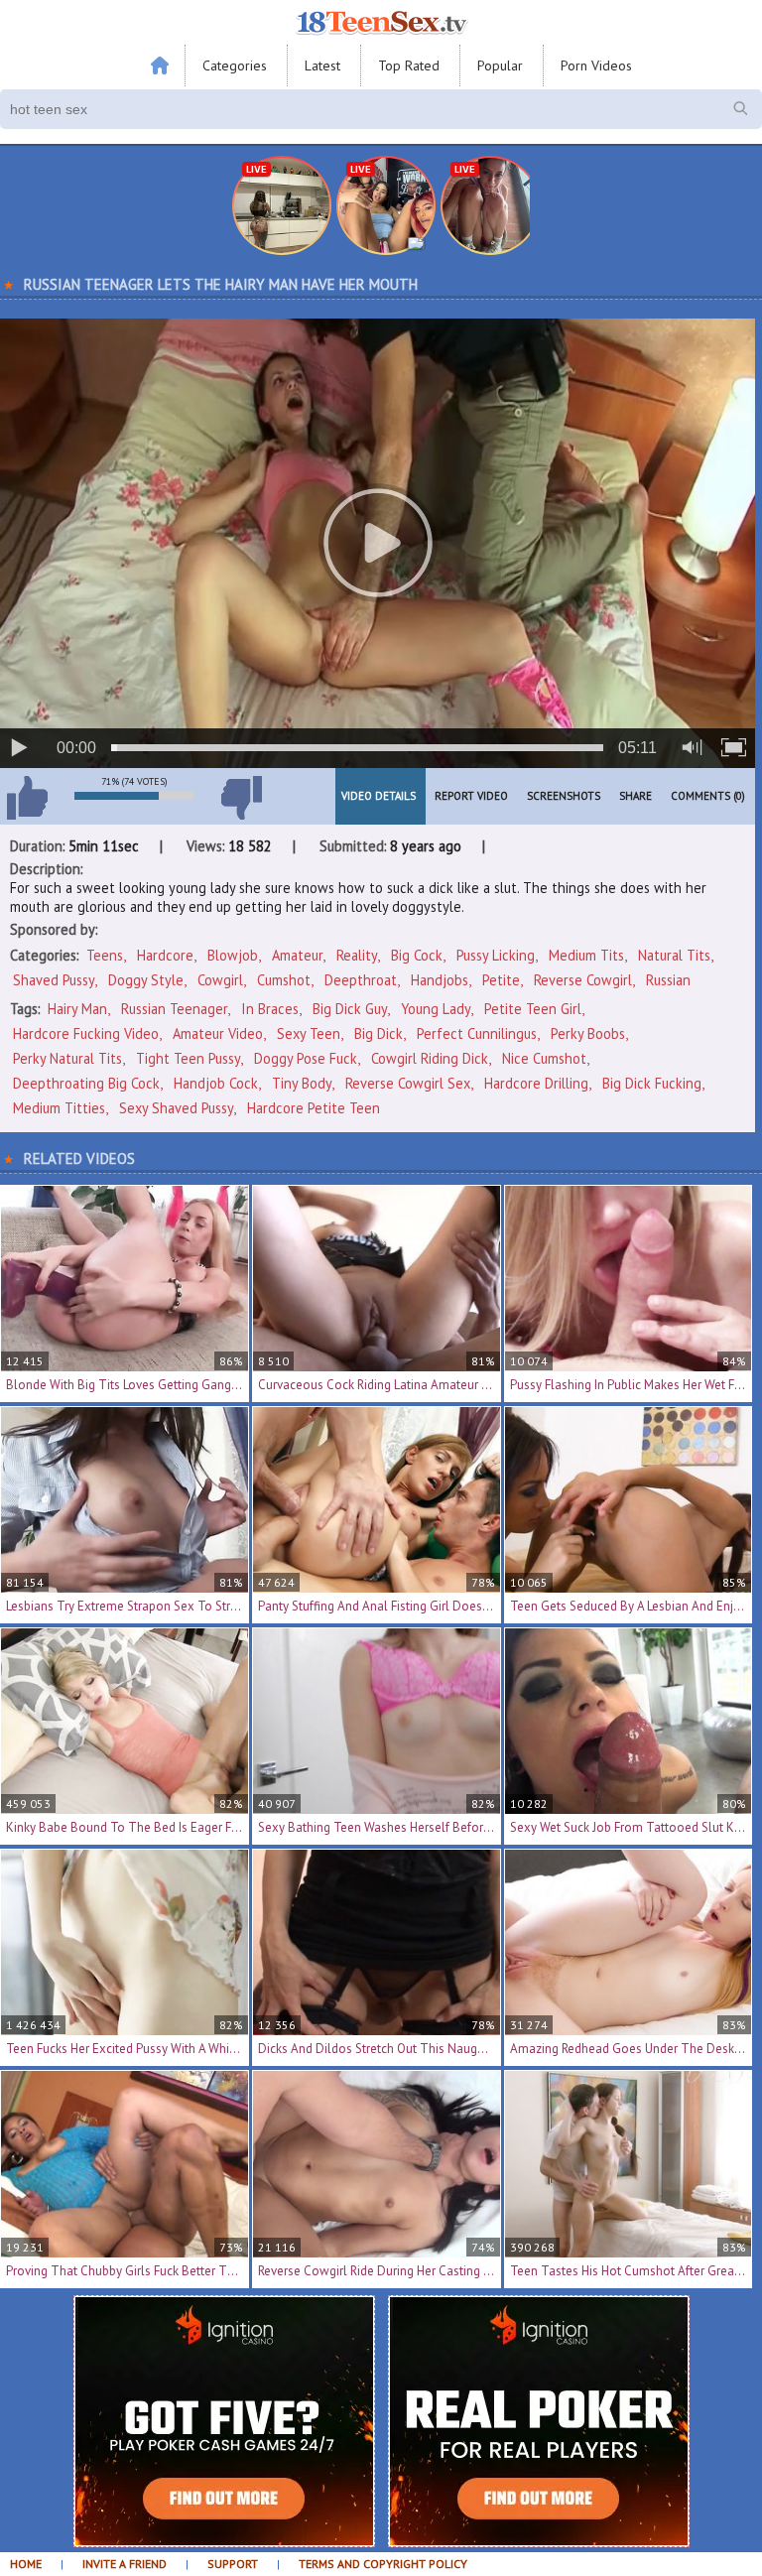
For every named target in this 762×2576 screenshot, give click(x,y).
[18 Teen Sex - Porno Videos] (381, 23)
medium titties (59, 1108)
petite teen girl (533, 1009)
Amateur (297, 955)
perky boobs (588, 1033)
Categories (235, 65)
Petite (501, 980)
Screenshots (564, 796)
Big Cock (417, 955)
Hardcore (165, 955)
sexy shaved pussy (176, 1108)
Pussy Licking (496, 955)
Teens (105, 955)
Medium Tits (586, 955)
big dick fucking (652, 1083)
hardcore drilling (536, 1083)
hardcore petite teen (314, 1108)
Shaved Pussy (54, 980)
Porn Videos (596, 65)
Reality (357, 955)
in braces (270, 1009)
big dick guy (350, 1009)
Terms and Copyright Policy (383, 2564)
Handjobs (440, 980)
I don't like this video (241, 798)
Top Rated (409, 65)
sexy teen (309, 1033)
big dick (379, 1033)
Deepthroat (361, 980)
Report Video (471, 796)
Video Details (379, 796)
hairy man (77, 1009)
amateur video (218, 1033)
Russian (668, 980)
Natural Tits (674, 955)
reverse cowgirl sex (408, 1083)
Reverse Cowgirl (583, 980)
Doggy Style (146, 980)
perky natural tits (67, 1058)
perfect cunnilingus (477, 1033)
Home (26, 2564)
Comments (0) (708, 796)
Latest (322, 65)
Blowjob (233, 955)
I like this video (27, 798)
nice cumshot (544, 1058)
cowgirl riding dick (430, 1058)
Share (635, 796)
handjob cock (216, 1083)
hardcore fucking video (86, 1033)
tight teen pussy (188, 1058)
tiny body (302, 1083)
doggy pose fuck (306, 1058)
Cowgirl (220, 980)
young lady (436, 1009)
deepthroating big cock (86, 1083)
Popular (500, 65)
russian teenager (174, 1009)
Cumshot (284, 980)
